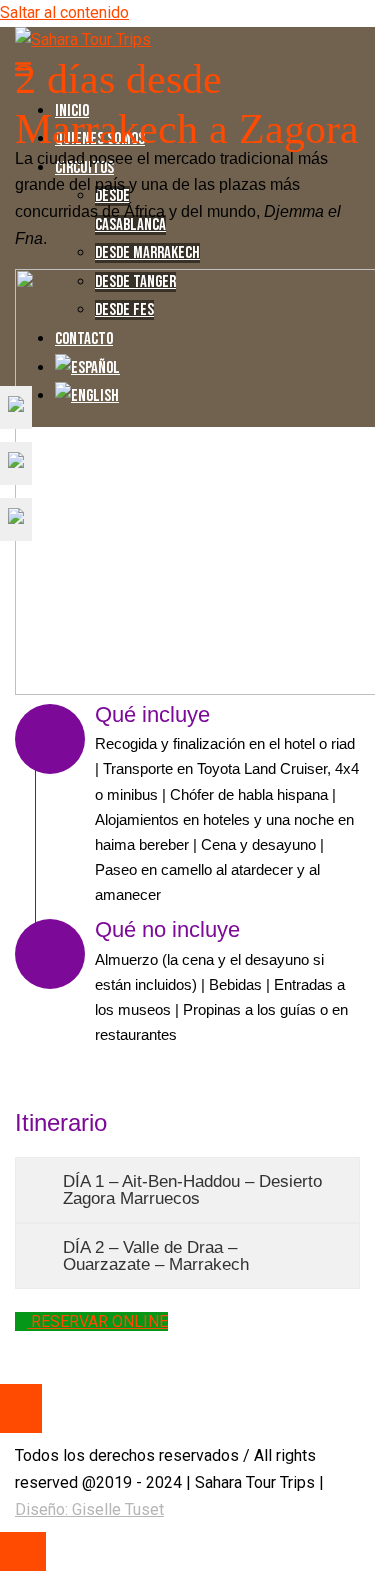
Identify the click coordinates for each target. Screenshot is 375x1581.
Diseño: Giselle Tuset (89, 1509)
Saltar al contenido (64, 12)
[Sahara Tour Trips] (83, 39)
